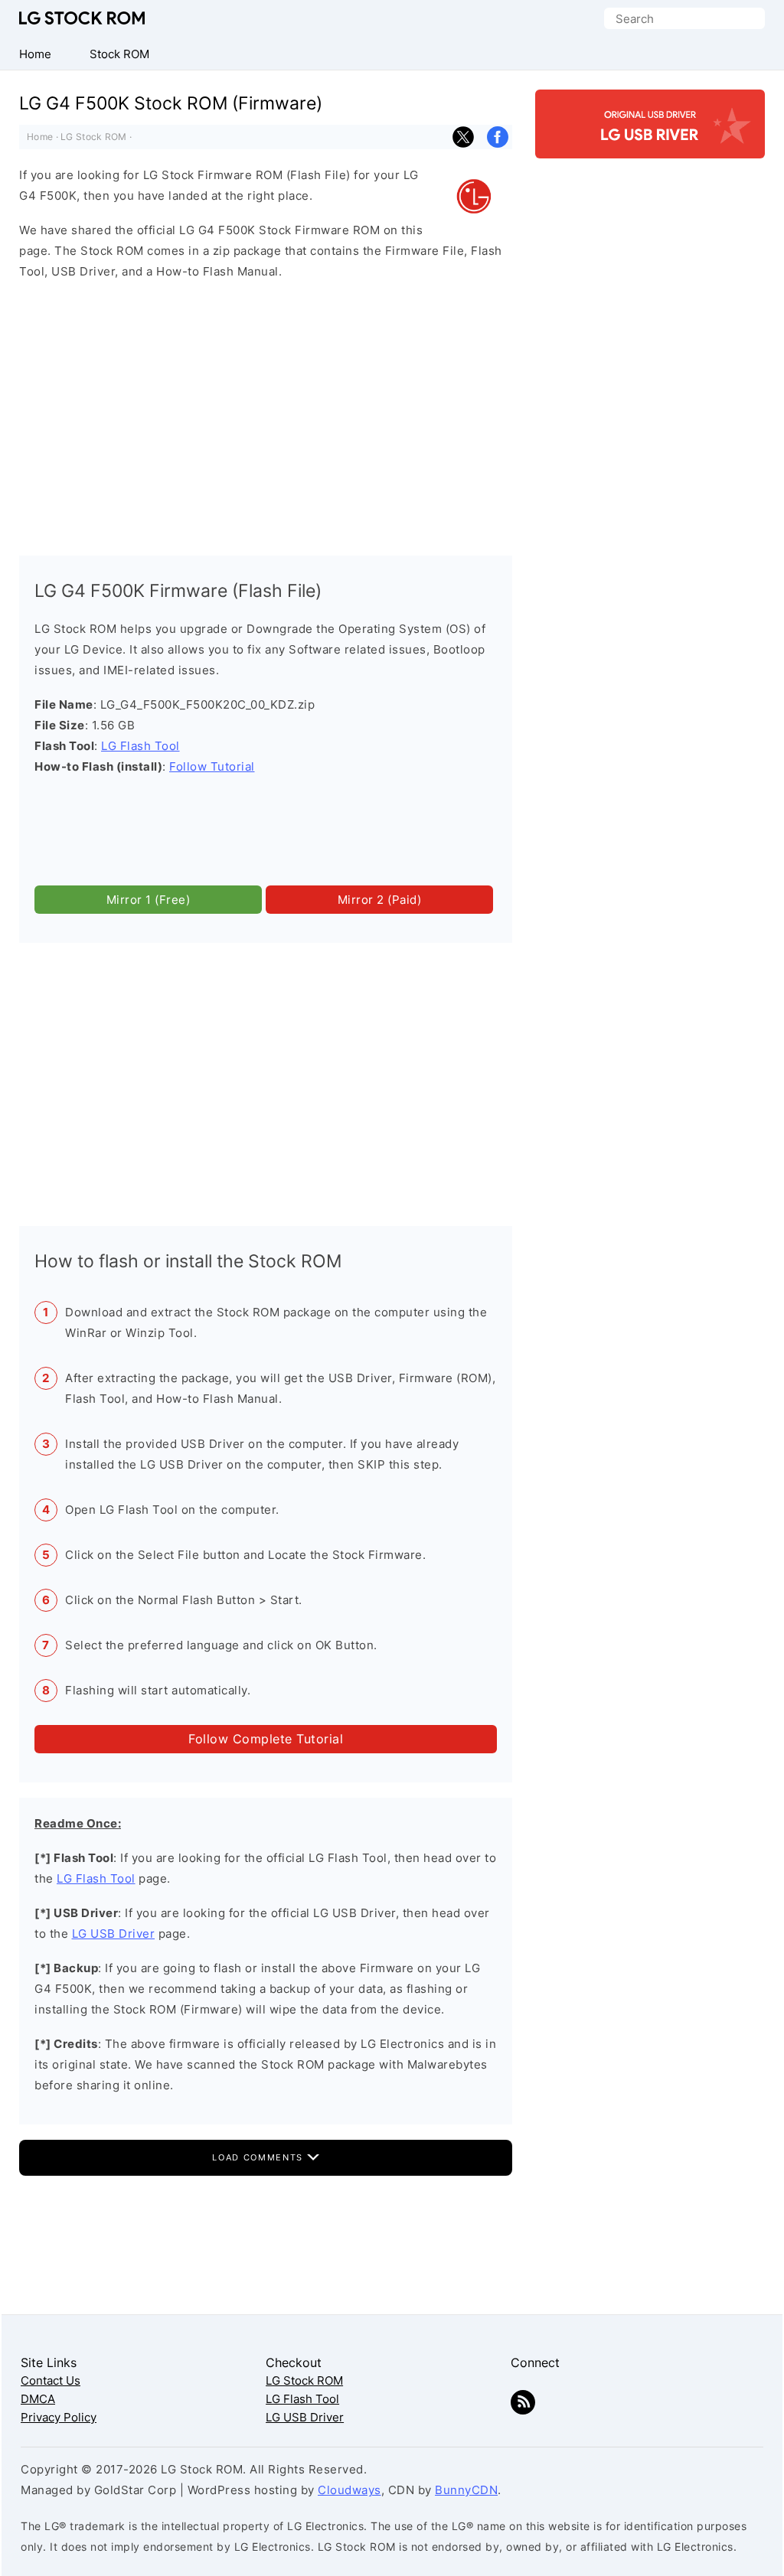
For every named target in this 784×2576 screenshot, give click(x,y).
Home (40, 137)
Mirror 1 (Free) (149, 900)
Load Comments (259, 2157)
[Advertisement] (266, 414)
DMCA (38, 2399)
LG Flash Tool (140, 746)
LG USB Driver (114, 1934)
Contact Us (51, 2380)
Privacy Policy (59, 2417)
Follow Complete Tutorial (266, 1739)
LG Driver (650, 145)
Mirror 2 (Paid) (380, 900)
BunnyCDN (466, 2490)
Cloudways (350, 2490)
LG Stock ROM (82, 18)
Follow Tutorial (212, 766)
